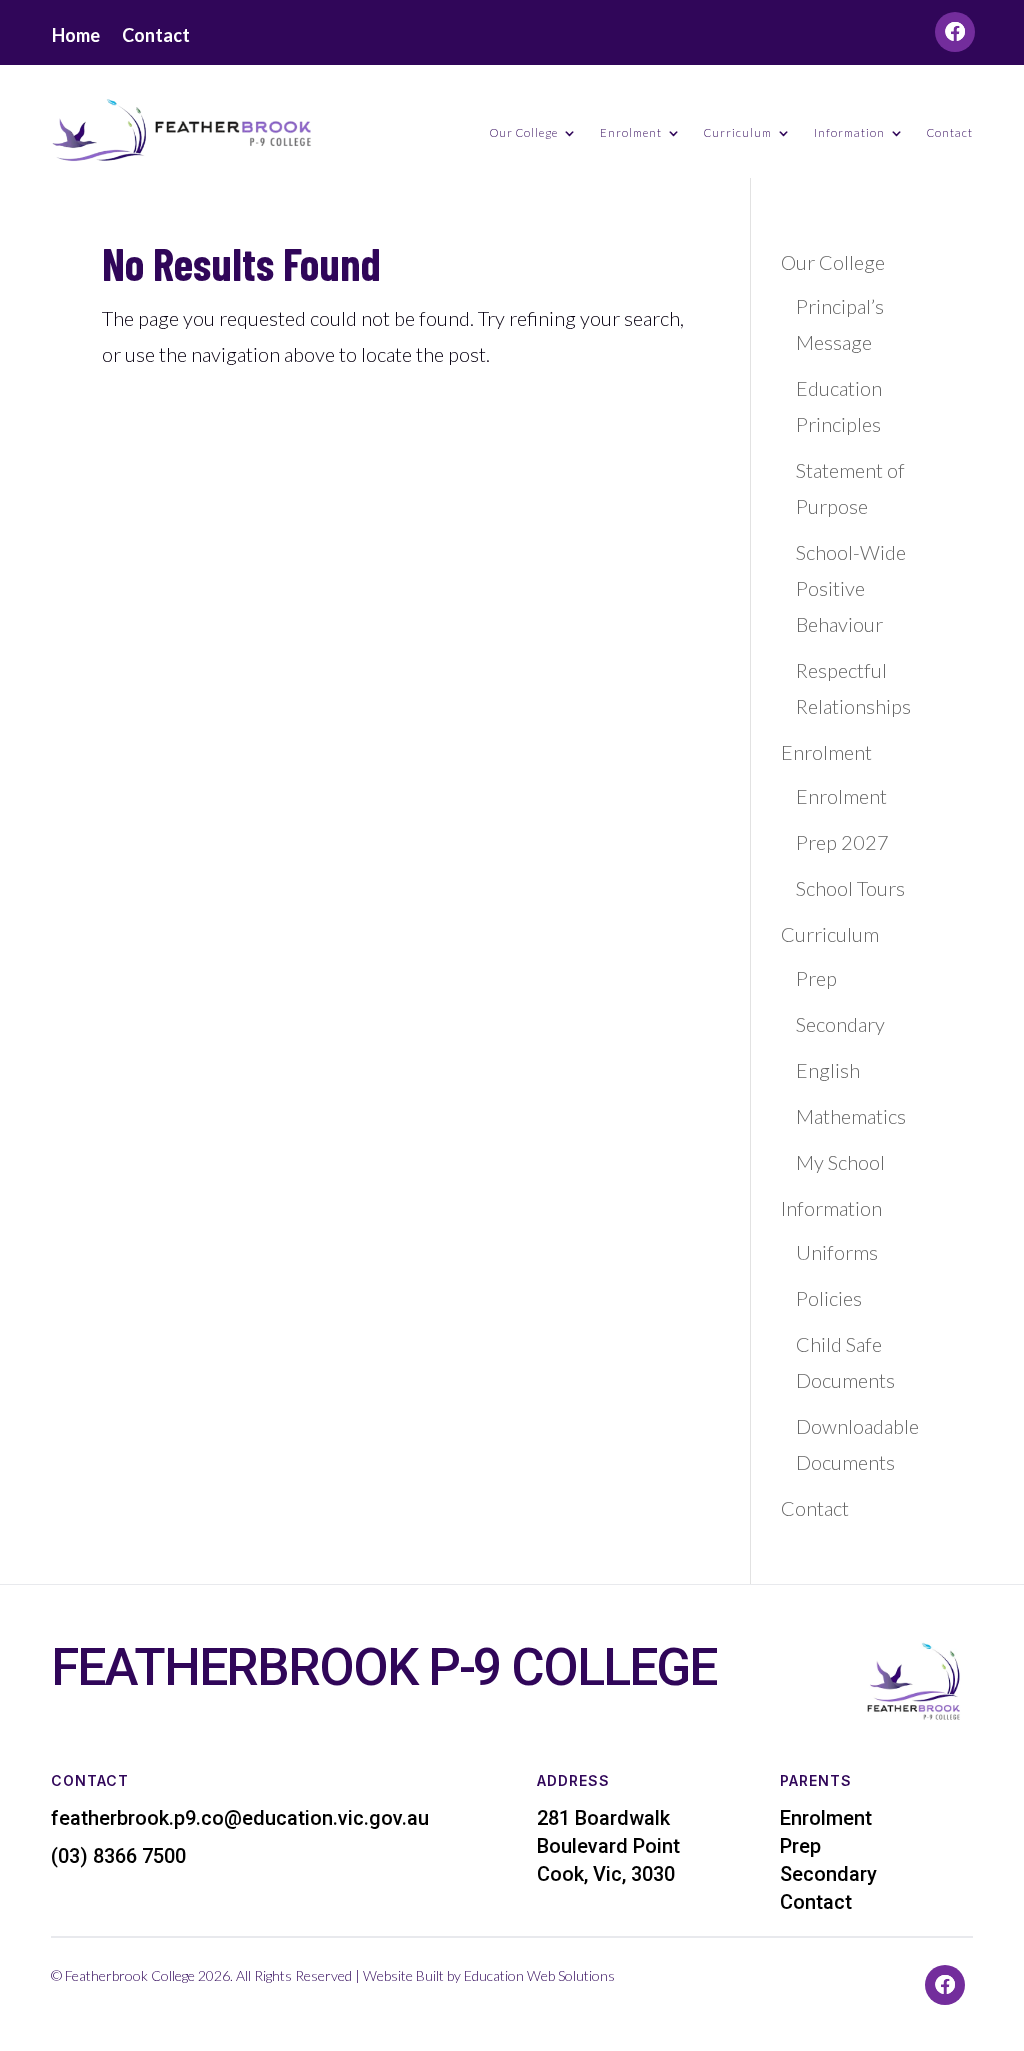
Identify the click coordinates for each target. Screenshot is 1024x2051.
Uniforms (837, 1252)
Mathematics (851, 1116)
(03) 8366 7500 (118, 1856)
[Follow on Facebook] (955, 32)
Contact (156, 37)
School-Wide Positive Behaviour (851, 588)
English (828, 1070)
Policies (829, 1298)
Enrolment (841, 796)
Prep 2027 (842, 842)
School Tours (850, 888)
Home (76, 37)
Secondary (840, 1024)
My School (840, 1162)
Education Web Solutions (541, 1975)
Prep (816, 978)
